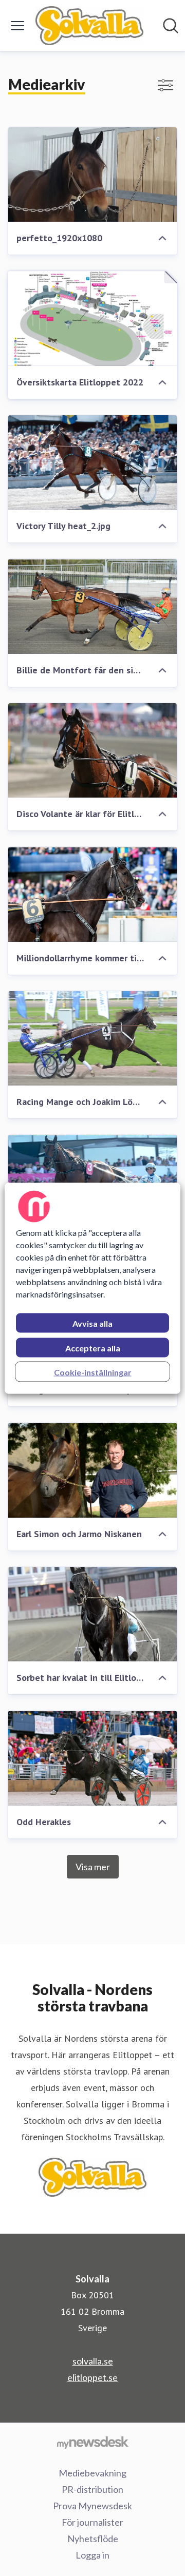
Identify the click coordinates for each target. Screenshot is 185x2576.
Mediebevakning (92, 2473)
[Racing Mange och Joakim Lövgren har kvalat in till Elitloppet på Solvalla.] (92, 1039)
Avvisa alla (92, 1323)
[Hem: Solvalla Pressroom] (89, 26)
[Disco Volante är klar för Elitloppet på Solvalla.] (92, 751)
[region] (92, 1288)
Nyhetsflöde (93, 2539)
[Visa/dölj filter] (165, 85)
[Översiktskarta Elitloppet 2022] (92, 318)
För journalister (92, 2522)
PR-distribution (92, 2489)
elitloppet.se (92, 2377)
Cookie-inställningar (93, 1372)
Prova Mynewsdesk (92, 2506)
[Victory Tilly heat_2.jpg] (92, 463)
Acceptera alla (93, 1348)
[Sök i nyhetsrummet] (171, 26)
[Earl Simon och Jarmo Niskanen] (92, 1470)
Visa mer (93, 1867)
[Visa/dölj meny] (17, 26)
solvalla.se (93, 2361)
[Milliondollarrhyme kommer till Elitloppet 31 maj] (92, 894)
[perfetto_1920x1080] (92, 175)
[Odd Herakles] (92, 1758)
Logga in (92, 2555)
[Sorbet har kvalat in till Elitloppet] (92, 1614)
